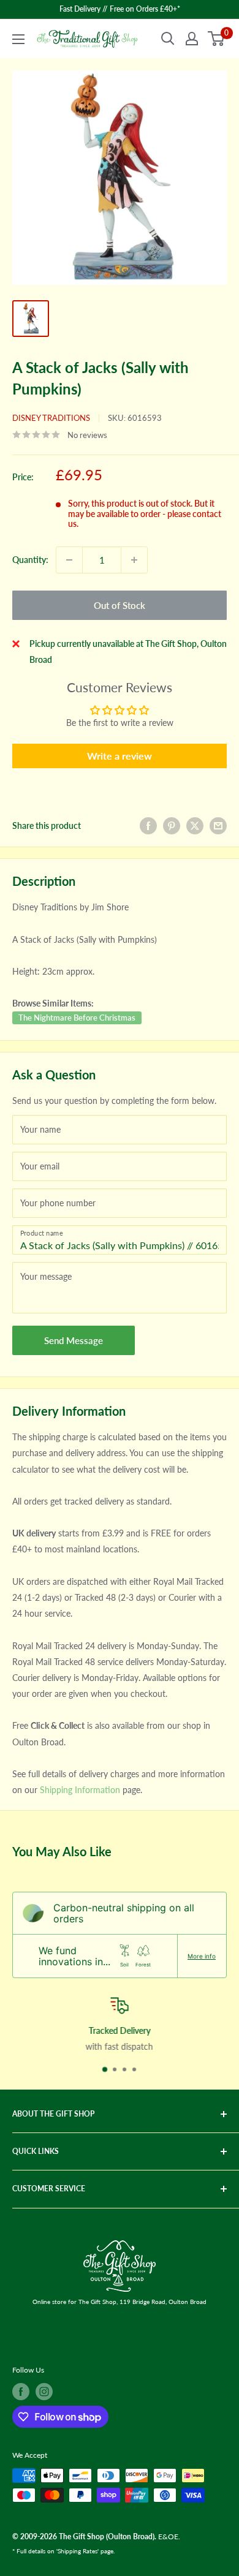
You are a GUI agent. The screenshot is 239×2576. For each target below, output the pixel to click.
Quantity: (30, 560)
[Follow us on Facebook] (21, 2392)
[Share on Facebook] (148, 826)
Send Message (74, 1340)
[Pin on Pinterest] (172, 826)
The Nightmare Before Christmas (77, 1018)
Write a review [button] (120, 756)
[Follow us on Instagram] (44, 2392)
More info (202, 1956)
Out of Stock (120, 605)
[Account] (192, 39)
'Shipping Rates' (78, 2551)
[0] (217, 39)
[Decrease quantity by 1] (69, 560)
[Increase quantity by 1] (134, 560)
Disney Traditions (51, 418)
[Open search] (168, 39)
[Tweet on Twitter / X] (195, 826)
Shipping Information (80, 1790)
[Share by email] (218, 826)
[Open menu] (18, 39)
